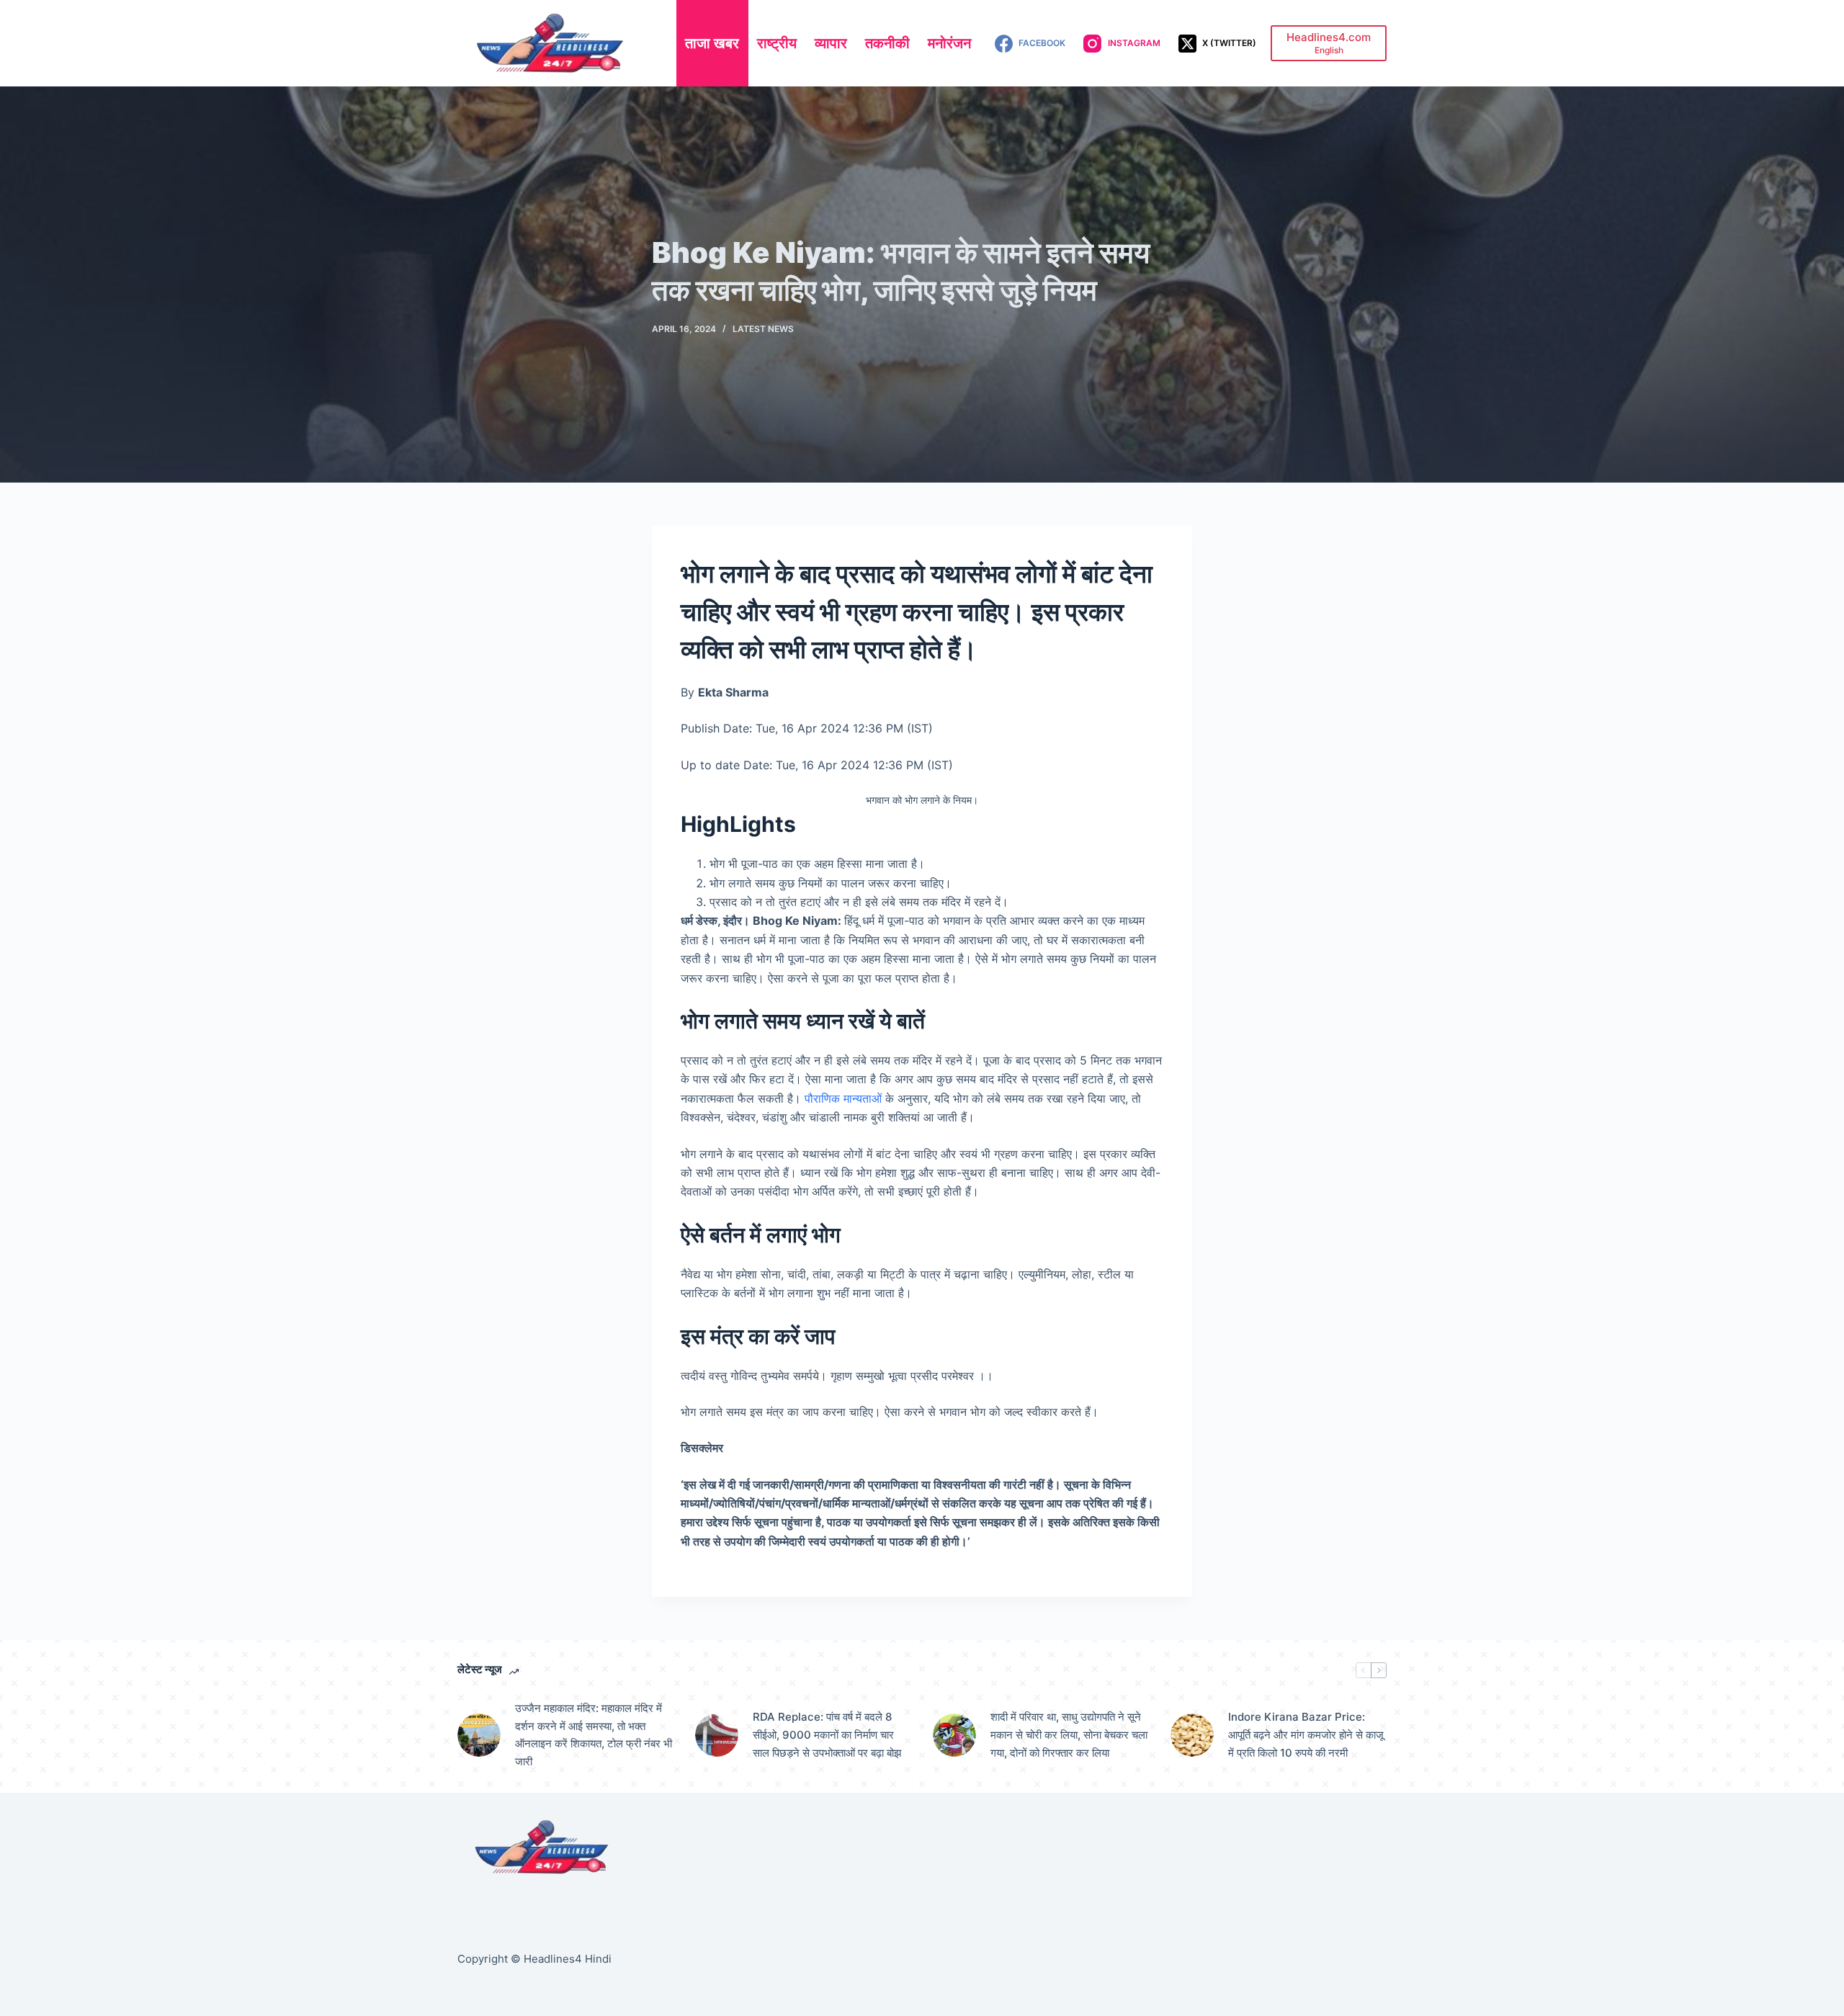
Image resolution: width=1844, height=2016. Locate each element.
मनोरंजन (949, 43)
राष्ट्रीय (777, 43)
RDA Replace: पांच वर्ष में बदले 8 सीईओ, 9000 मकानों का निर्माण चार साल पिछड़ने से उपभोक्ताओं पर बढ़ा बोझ (827, 1735)
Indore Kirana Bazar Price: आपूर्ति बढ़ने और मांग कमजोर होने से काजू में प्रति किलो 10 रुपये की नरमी (1306, 1735)
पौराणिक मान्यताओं (843, 1098)
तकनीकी (887, 43)
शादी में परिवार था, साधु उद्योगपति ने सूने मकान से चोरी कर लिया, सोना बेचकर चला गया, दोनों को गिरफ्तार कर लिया (1069, 1735)
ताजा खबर (712, 43)
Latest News (763, 329)
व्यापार (831, 43)
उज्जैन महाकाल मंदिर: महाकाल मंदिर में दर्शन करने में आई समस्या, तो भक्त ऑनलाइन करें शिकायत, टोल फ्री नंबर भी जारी (594, 1735)
